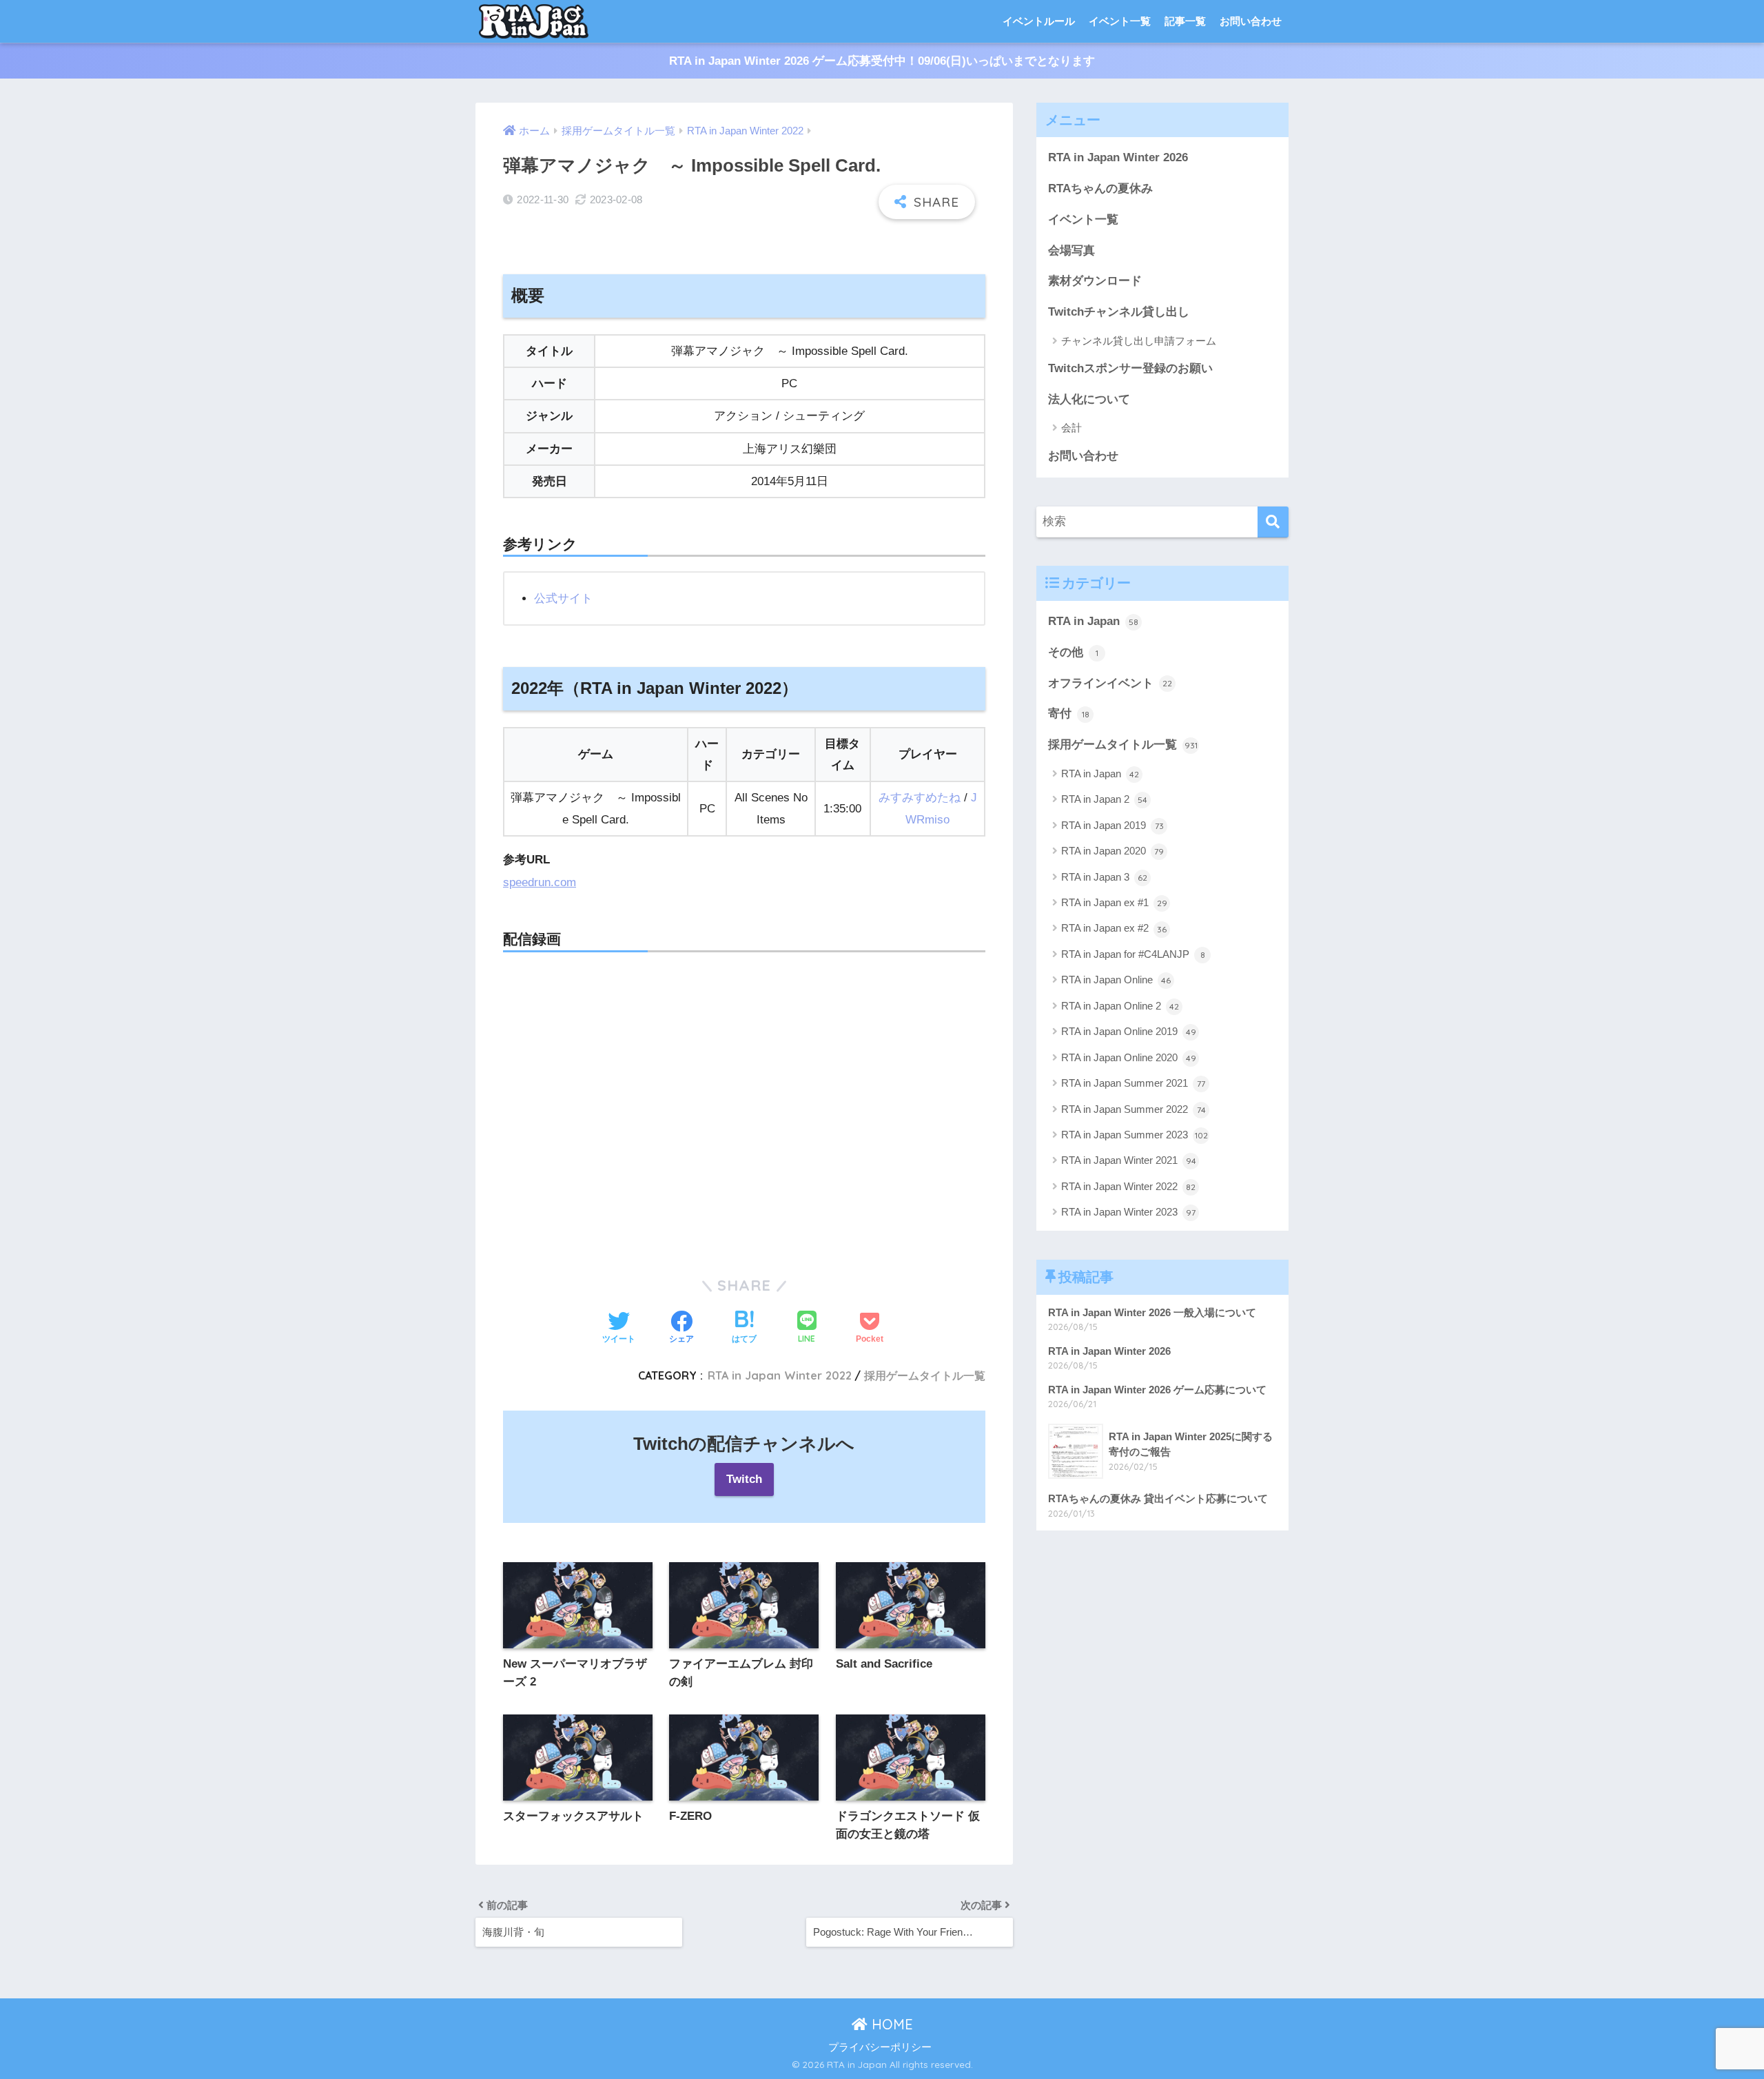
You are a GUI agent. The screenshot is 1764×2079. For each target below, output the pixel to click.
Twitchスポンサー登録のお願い (1130, 368)
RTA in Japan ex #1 (1114, 902)
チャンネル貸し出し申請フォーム (1139, 341)
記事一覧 (1185, 21)
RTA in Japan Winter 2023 (1128, 1212)
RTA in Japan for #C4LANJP (1133, 954)
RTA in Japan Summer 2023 (1135, 1135)
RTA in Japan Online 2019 (1129, 1031)
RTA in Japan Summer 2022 (1134, 1109)
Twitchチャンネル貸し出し (1119, 312)
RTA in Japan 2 (1104, 799)
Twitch (744, 1479)
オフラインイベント (1110, 683)
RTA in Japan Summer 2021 (1133, 1083)
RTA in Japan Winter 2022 (780, 1375)
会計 (1071, 428)
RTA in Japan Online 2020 (1129, 1057)
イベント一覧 (1120, 21)
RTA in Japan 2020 (1112, 851)
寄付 (1069, 714)
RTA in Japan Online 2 (1120, 1006)
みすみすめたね (920, 798)
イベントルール (1039, 21)
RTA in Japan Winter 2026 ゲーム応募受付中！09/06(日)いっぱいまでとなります (882, 61)
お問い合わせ (1251, 21)
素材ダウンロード (1095, 281)
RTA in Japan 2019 (1112, 825)
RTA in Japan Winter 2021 (1129, 1160)
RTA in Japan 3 (1104, 877)
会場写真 (1071, 250)
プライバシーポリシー (880, 2047)
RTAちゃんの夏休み (1100, 188)
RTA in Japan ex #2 (1114, 928)
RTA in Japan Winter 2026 (1118, 157)
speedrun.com (540, 882)
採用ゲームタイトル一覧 (925, 1375)
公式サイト (563, 598)
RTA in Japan (1093, 621)
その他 (1073, 652)
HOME (890, 2024)
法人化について (1089, 399)
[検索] (1273, 522)
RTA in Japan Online (1116, 980)
